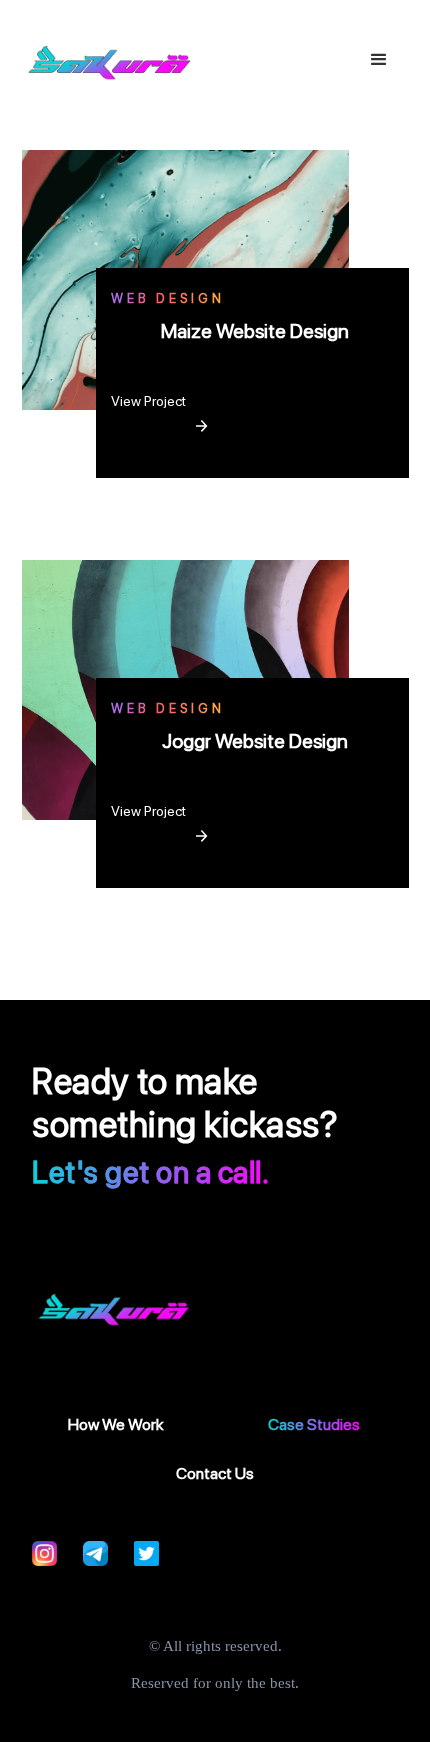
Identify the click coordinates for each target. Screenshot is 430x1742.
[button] (379, 60)
